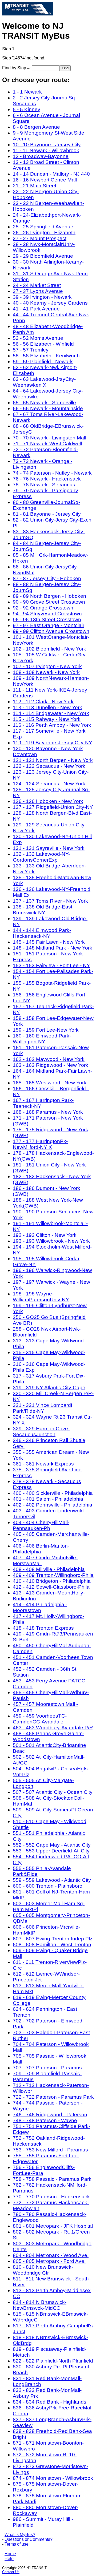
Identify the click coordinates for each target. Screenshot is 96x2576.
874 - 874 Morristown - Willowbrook (53, 2478)
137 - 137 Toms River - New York (50, 901)
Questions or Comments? (29, 2539)
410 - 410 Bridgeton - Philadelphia (52, 1581)
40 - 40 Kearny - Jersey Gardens (50, 303)
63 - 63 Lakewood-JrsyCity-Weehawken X (44, 382)
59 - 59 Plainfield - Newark (43, 362)
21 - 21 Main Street (35, 186)
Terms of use (17, 2544)
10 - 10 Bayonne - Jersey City (47, 145)
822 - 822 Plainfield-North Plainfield (53, 2361)
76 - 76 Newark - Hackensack (47, 479)
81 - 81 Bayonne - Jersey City (47, 514)
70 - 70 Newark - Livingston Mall (49, 438)
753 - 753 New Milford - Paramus (50, 2150)
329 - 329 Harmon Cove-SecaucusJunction (41, 1432)
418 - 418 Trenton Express (43, 1628)
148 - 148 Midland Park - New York (53, 948)
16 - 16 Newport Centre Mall (45, 180)
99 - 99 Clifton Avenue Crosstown (51, 631)
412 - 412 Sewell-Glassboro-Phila (51, 1587)
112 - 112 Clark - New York (43, 702)
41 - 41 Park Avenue (36, 309)
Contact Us (11, 2572)
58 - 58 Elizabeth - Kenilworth (46, 356)
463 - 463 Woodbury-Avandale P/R (53, 1728)
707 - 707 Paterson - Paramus (47, 2068)
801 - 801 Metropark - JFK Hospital (53, 2226)
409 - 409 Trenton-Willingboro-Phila (53, 1575)
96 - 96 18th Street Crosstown (47, 619)
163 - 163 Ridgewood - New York (51, 1065)
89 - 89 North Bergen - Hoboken (49, 596)
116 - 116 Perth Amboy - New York (52, 725)
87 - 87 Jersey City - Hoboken (47, 578)
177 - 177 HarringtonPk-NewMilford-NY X (40, 1144)
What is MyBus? (20, 2535)
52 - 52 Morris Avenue (38, 338)
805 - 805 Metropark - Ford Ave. (49, 2261)
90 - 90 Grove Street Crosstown (49, 602)
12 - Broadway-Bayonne (41, 156)
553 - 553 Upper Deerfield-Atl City (51, 1851)
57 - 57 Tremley (31, 350)
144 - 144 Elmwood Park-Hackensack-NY (42, 933)
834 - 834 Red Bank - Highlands (50, 2402)
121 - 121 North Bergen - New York (53, 760)
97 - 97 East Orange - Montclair (49, 625)
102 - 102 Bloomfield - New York (49, 649)
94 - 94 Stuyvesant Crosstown (47, 614)
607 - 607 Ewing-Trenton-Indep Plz (53, 1939)
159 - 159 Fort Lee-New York (46, 1030)
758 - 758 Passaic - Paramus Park (52, 2179)
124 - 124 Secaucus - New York (49, 784)
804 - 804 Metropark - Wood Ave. (51, 2255)
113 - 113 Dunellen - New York (47, 707)
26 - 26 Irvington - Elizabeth (44, 233)
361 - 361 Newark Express (43, 1464)
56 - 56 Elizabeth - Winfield (43, 344)
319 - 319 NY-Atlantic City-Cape (49, 1388)
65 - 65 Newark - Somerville (44, 403)
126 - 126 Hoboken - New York (48, 801)
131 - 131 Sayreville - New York (49, 848)
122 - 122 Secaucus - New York (49, 766)
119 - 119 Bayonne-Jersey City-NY (53, 743)
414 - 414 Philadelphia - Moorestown (40, 1607)
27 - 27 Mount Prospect (40, 238)
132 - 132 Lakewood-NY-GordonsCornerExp (41, 857)
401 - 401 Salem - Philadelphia (48, 1499)
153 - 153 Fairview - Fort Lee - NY (51, 965)
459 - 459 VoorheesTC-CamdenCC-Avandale (40, 1719)
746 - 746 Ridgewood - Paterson (50, 2115)
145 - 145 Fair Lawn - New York (49, 942)
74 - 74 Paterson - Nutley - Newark (52, 473)
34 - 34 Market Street (37, 285)
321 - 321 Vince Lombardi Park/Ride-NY (42, 1408)
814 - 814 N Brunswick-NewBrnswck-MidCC (40, 2305)
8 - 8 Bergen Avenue (36, 127)
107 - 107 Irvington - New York (47, 666)
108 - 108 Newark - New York (46, 672)
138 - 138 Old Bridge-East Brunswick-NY (43, 910)
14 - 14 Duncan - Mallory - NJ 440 (51, 174)
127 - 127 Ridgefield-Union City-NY (53, 807)
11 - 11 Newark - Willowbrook (46, 150)
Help (9, 2559)
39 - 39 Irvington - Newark (42, 297)
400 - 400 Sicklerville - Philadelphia (53, 1493)
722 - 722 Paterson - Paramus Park (53, 2097)
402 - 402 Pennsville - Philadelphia (53, 1505)
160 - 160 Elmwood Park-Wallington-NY (42, 1039)
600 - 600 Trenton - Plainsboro (48, 1886)
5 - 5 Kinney (27, 109)
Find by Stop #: (17, 68)
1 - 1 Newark (27, 92)
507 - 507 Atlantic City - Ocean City (53, 1792)
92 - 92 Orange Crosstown (43, 608)
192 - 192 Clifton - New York (45, 1235)
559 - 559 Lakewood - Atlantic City (52, 1880)
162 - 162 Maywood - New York (49, 1059)
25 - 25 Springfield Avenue (43, 227)
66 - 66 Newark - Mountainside (48, 408)
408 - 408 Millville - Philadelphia (49, 1569)
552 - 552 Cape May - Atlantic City (52, 1845)
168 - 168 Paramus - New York (48, 1112)
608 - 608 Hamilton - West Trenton (52, 1945)
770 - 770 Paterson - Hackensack (51, 2197)
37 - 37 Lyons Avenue (38, 291)
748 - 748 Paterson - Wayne (45, 2120)
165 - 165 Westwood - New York (50, 1083)
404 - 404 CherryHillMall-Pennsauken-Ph (41, 1525)
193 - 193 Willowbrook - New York (51, 1241)
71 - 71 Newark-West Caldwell (47, 444)
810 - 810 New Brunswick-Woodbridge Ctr (43, 2270)
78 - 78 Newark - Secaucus (44, 485)
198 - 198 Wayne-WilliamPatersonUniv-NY (41, 1297)
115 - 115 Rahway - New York (47, 719)
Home (10, 2554)
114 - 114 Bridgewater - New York (51, 713)
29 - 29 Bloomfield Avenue (43, 256)
